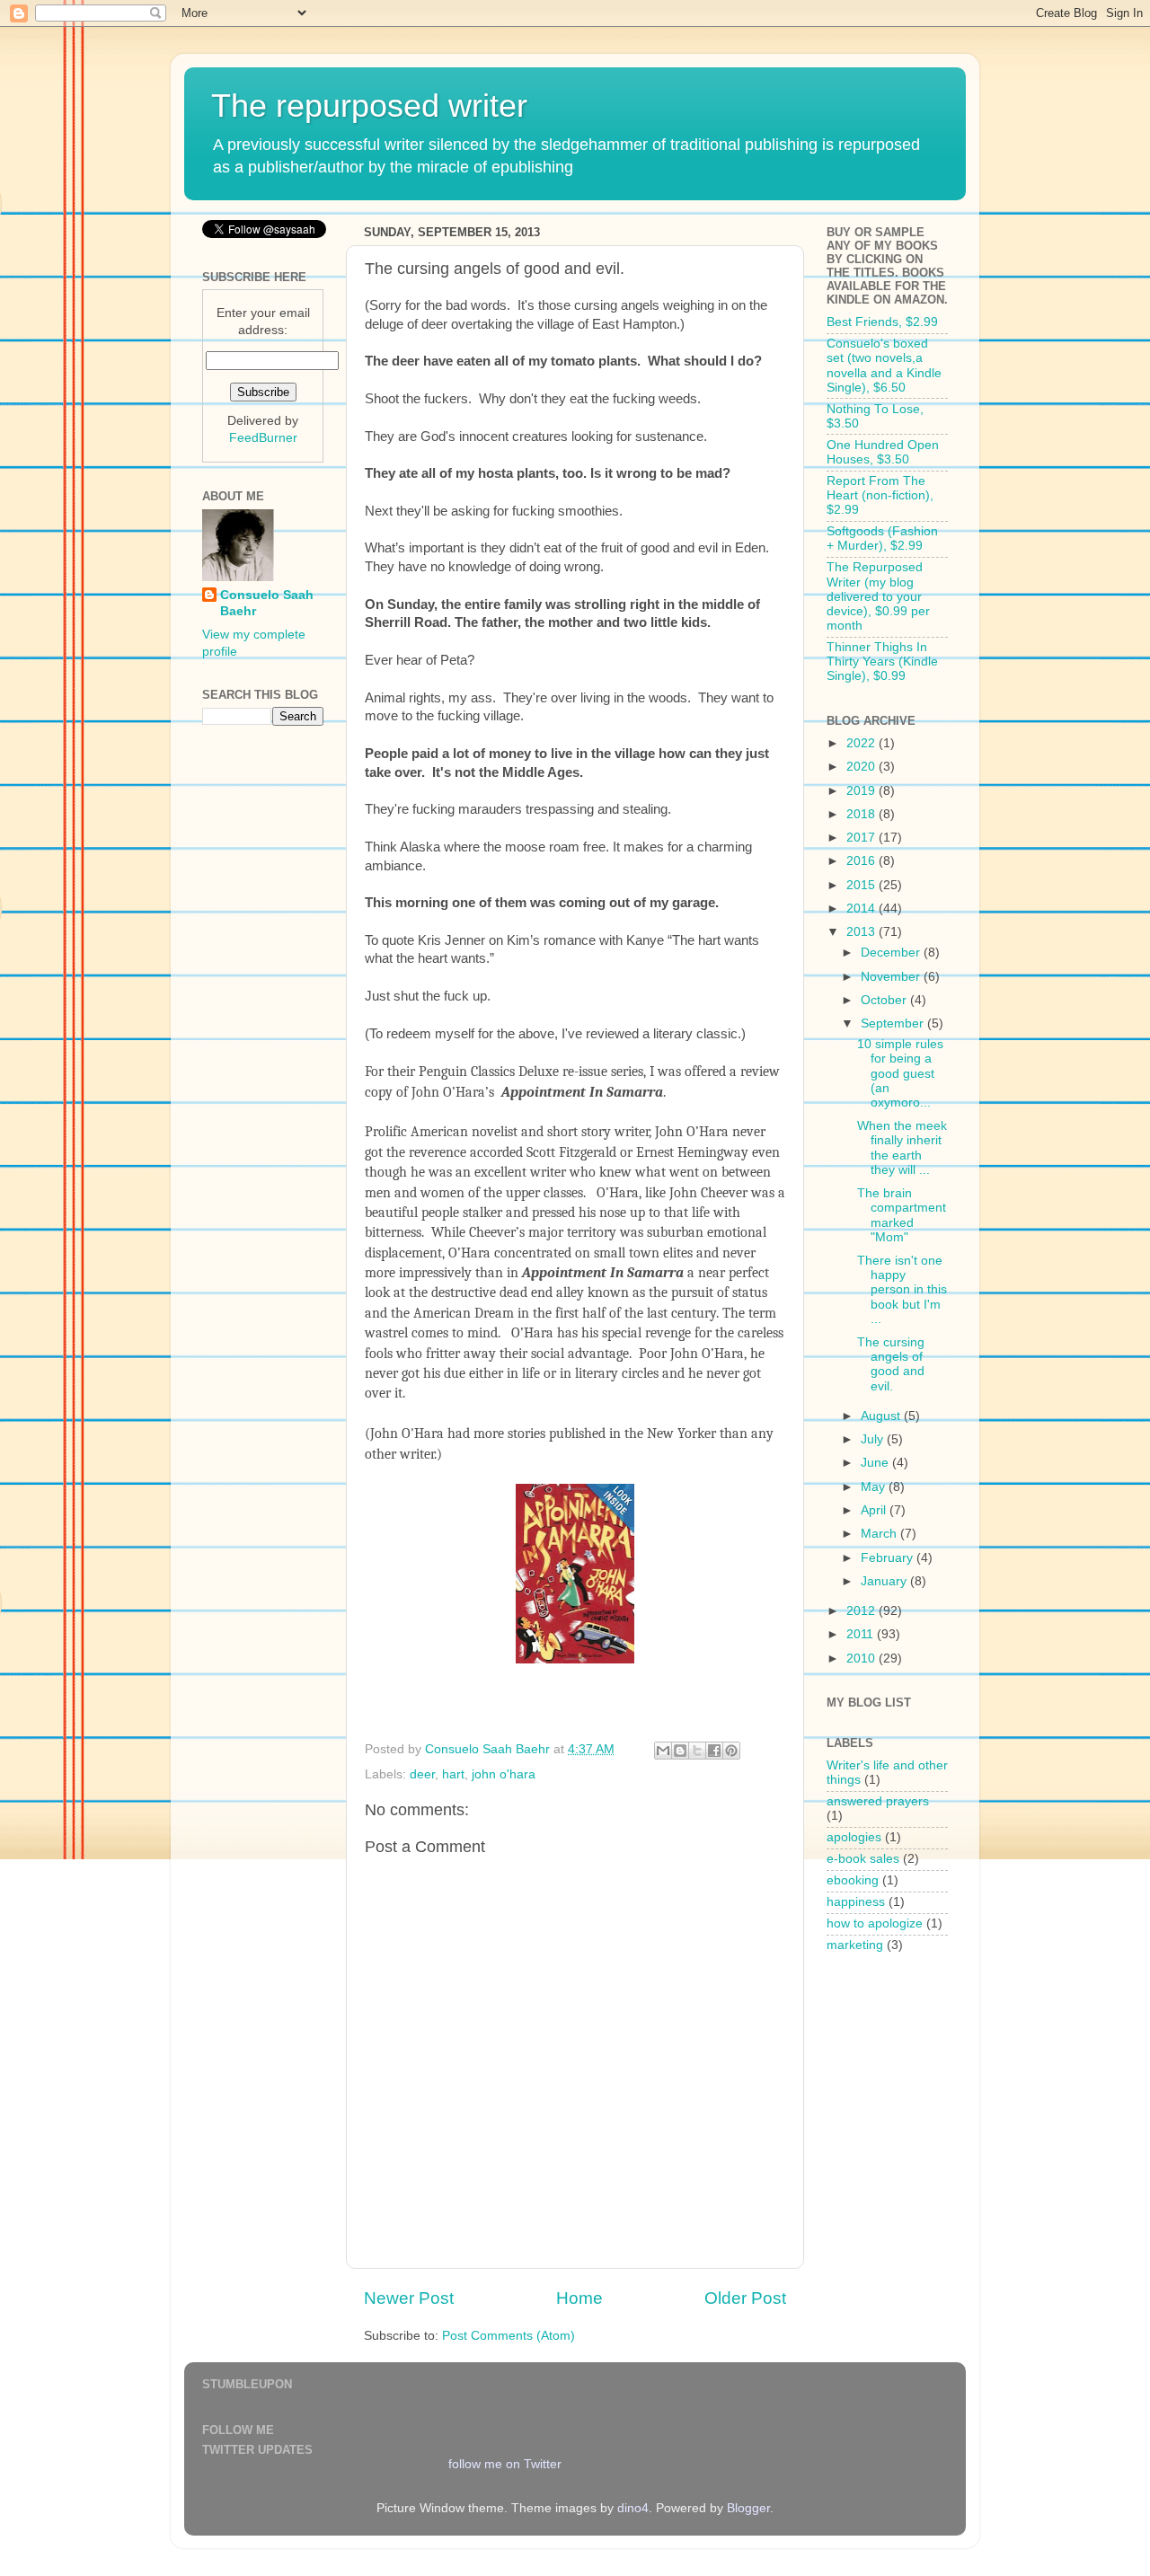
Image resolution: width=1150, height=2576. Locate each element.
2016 (862, 861)
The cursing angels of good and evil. (891, 1364)
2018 (862, 814)
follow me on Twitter (505, 2464)
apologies (854, 1837)
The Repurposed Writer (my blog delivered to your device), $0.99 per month (878, 596)
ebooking (853, 1880)
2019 (862, 791)
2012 (862, 1611)
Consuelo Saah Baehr (267, 604)
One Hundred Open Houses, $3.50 (883, 452)
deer (422, 1774)
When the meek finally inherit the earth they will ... (902, 1148)
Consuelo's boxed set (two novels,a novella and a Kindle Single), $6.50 (884, 366)
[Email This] (663, 1751)
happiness (856, 1902)
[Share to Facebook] (714, 1751)
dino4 (633, 2508)
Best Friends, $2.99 (882, 322)
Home (579, 2298)
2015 (862, 885)
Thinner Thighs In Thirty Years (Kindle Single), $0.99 (882, 662)
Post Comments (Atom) (509, 2336)
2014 (862, 909)
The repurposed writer (369, 106)
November (892, 977)
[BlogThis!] (680, 1751)
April (875, 1510)
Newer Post (409, 2298)
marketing (855, 1945)
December (892, 953)
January (885, 1581)
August (882, 1416)
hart (453, 1774)
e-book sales (863, 1859)
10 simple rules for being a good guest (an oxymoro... (900, 1073)
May (875, 1487)
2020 (862, 767)
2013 (862, 932)
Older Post (745, 2298)
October (885, 1000)
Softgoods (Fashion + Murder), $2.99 (882, 538)
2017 (862, 838)
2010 (862, 1659)
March (880, 1534)
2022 (862, 743)
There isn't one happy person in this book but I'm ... (902, 1290)
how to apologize (875, 1923)
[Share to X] (697, 1751)
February (889, 1558)
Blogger (748, 2508)
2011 (862, 1634)
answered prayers (878, 1801)
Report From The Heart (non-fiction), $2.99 (880, 495)
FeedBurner (263, 438)
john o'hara (504, 1774)
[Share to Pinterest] (731, 1751)
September (894, 1023)
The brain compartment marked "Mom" (902, 1215)
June (876, 1463)
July (874, 1439)
